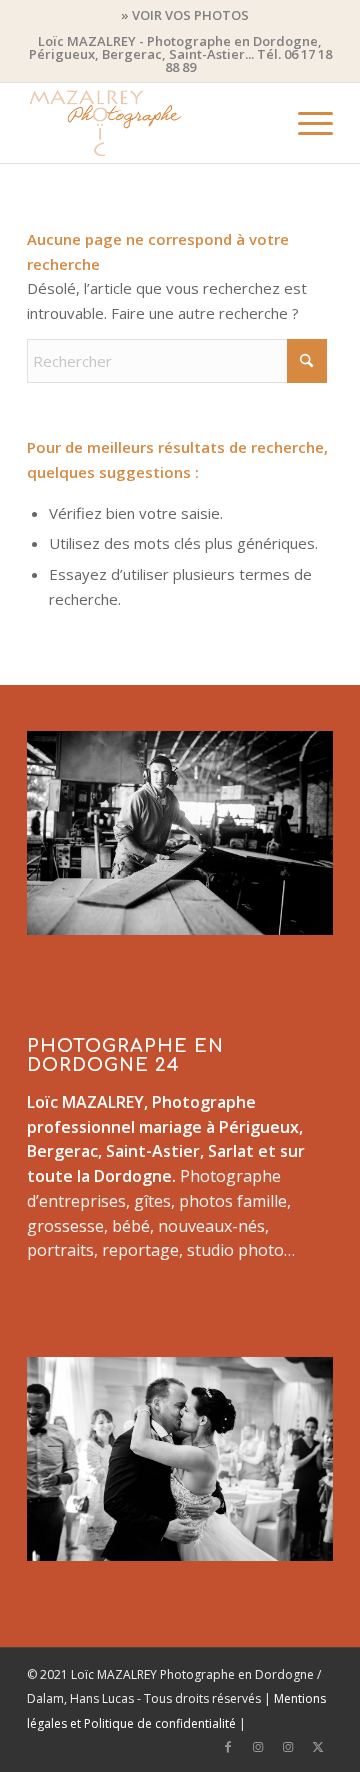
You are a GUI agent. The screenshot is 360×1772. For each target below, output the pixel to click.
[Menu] (305, 123)
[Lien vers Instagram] (258, 1747)
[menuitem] (185, 15)
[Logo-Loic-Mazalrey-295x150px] (149, 123)
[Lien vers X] (318, 1747)
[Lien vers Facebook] (228, 1747)
